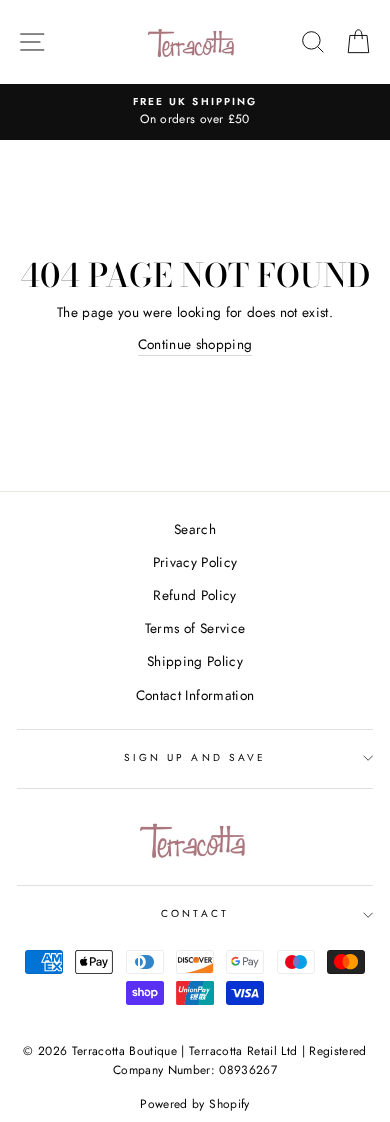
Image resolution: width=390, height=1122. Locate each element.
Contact (194, 913)
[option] (195, 112)
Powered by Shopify (194, 1104)
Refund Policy (194, 595)
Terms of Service (195, 628)
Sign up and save (195, 757)
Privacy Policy (195, 562)
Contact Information (195, 695)
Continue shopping (195, 344)
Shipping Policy (195, 661)
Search (195, 529)
